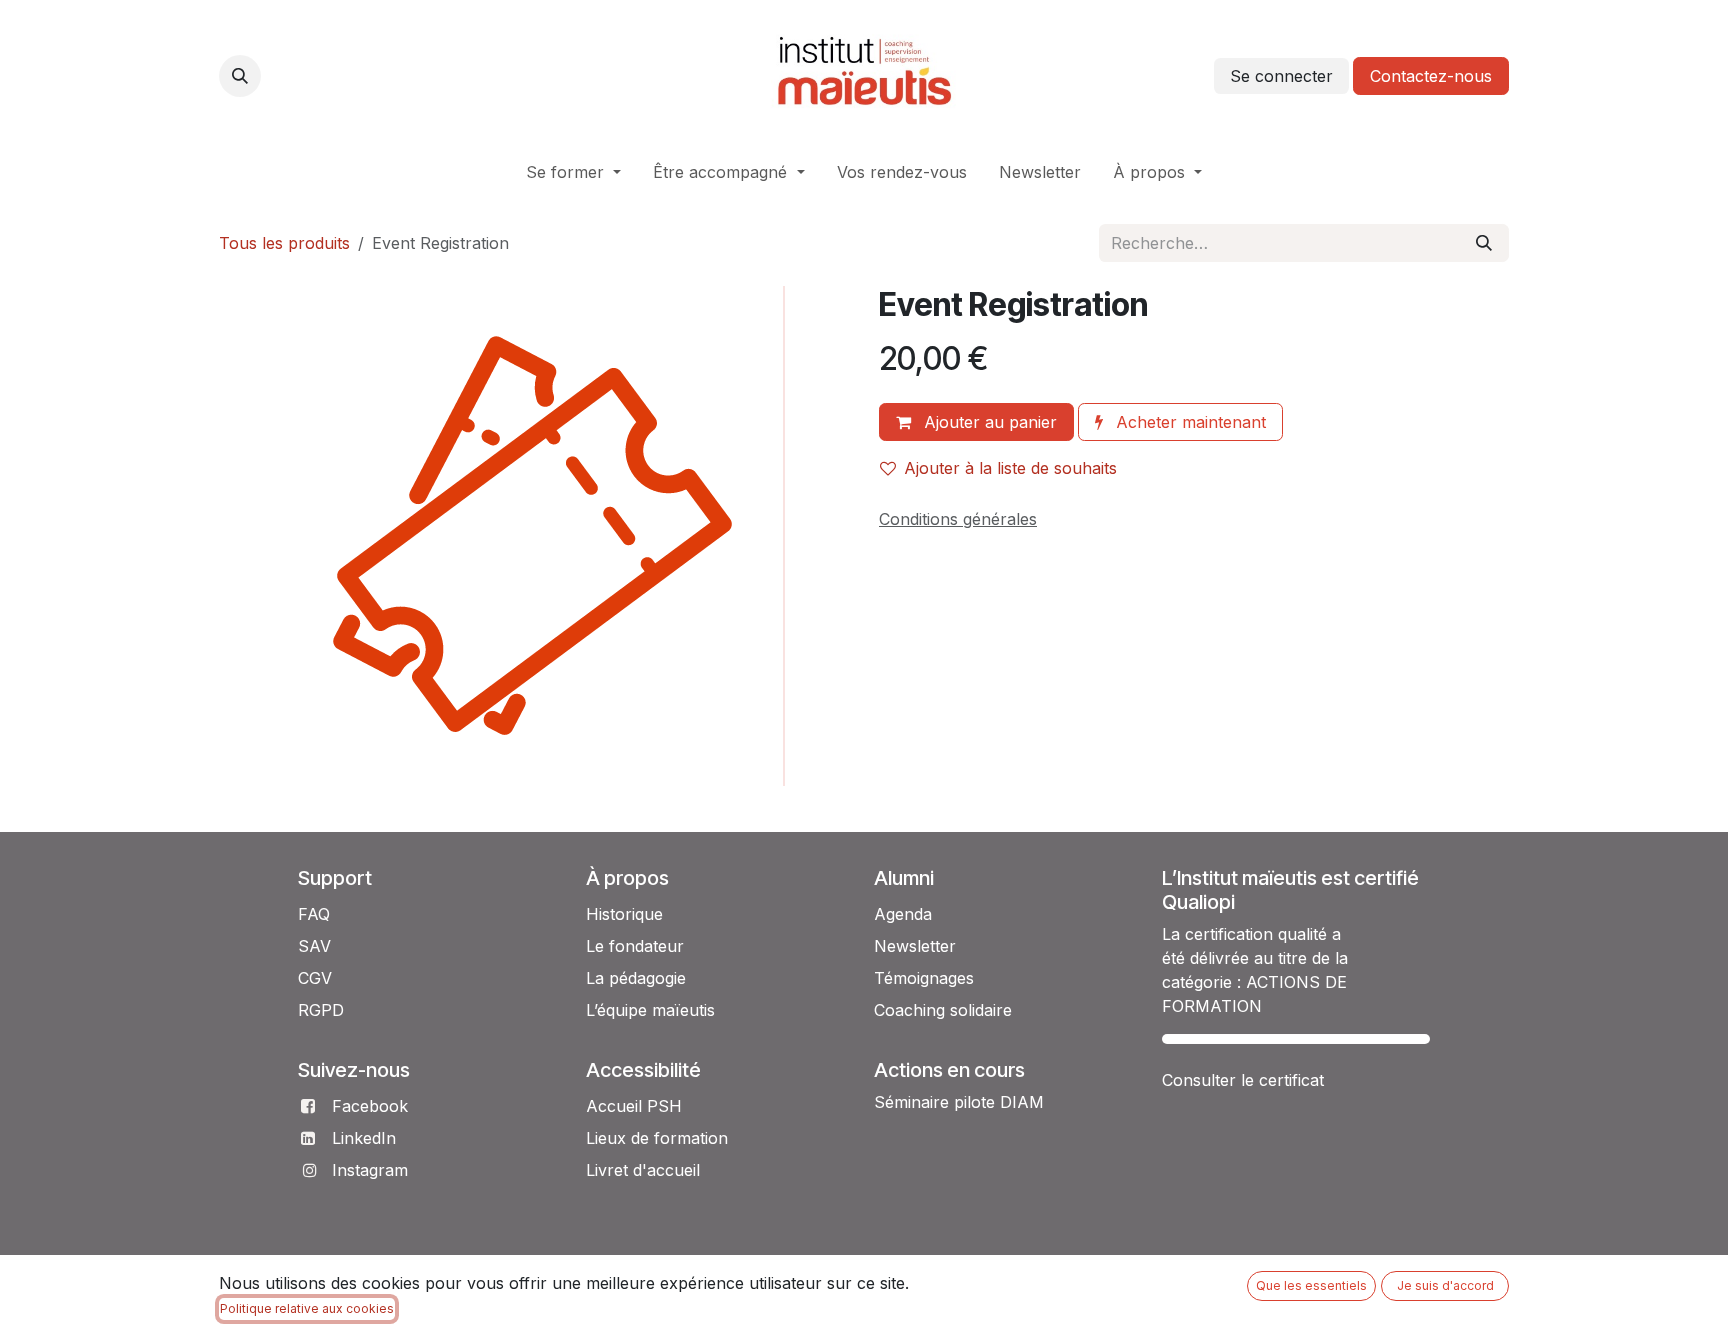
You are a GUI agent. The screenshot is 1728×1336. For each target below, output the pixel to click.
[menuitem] (573, 172)
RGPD (321, 1010)
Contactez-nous (1431, 76)
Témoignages (924, 978)
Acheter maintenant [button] (1188, 422)
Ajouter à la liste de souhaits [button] (1010, 468)
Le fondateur (635, 946)
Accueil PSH (634, 1106)
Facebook (370, 1106)
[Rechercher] (1484, 243)
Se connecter (1281, 76)
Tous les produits (284, 243)
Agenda (903, 914)
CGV (315, 978)
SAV (314, 946)
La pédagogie (636, 978)
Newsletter (915, 946)
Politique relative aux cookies (307, 1308)
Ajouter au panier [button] (988, 422)
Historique (624, 914)
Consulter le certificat (1243, 1080)
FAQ (314, 914)
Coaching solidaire (943, 1010)
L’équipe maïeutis (650, 1010)
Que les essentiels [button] (1311, 1285)
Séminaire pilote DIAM (959, 1102)
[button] (240, 76)
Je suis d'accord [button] (1445, 1285)
